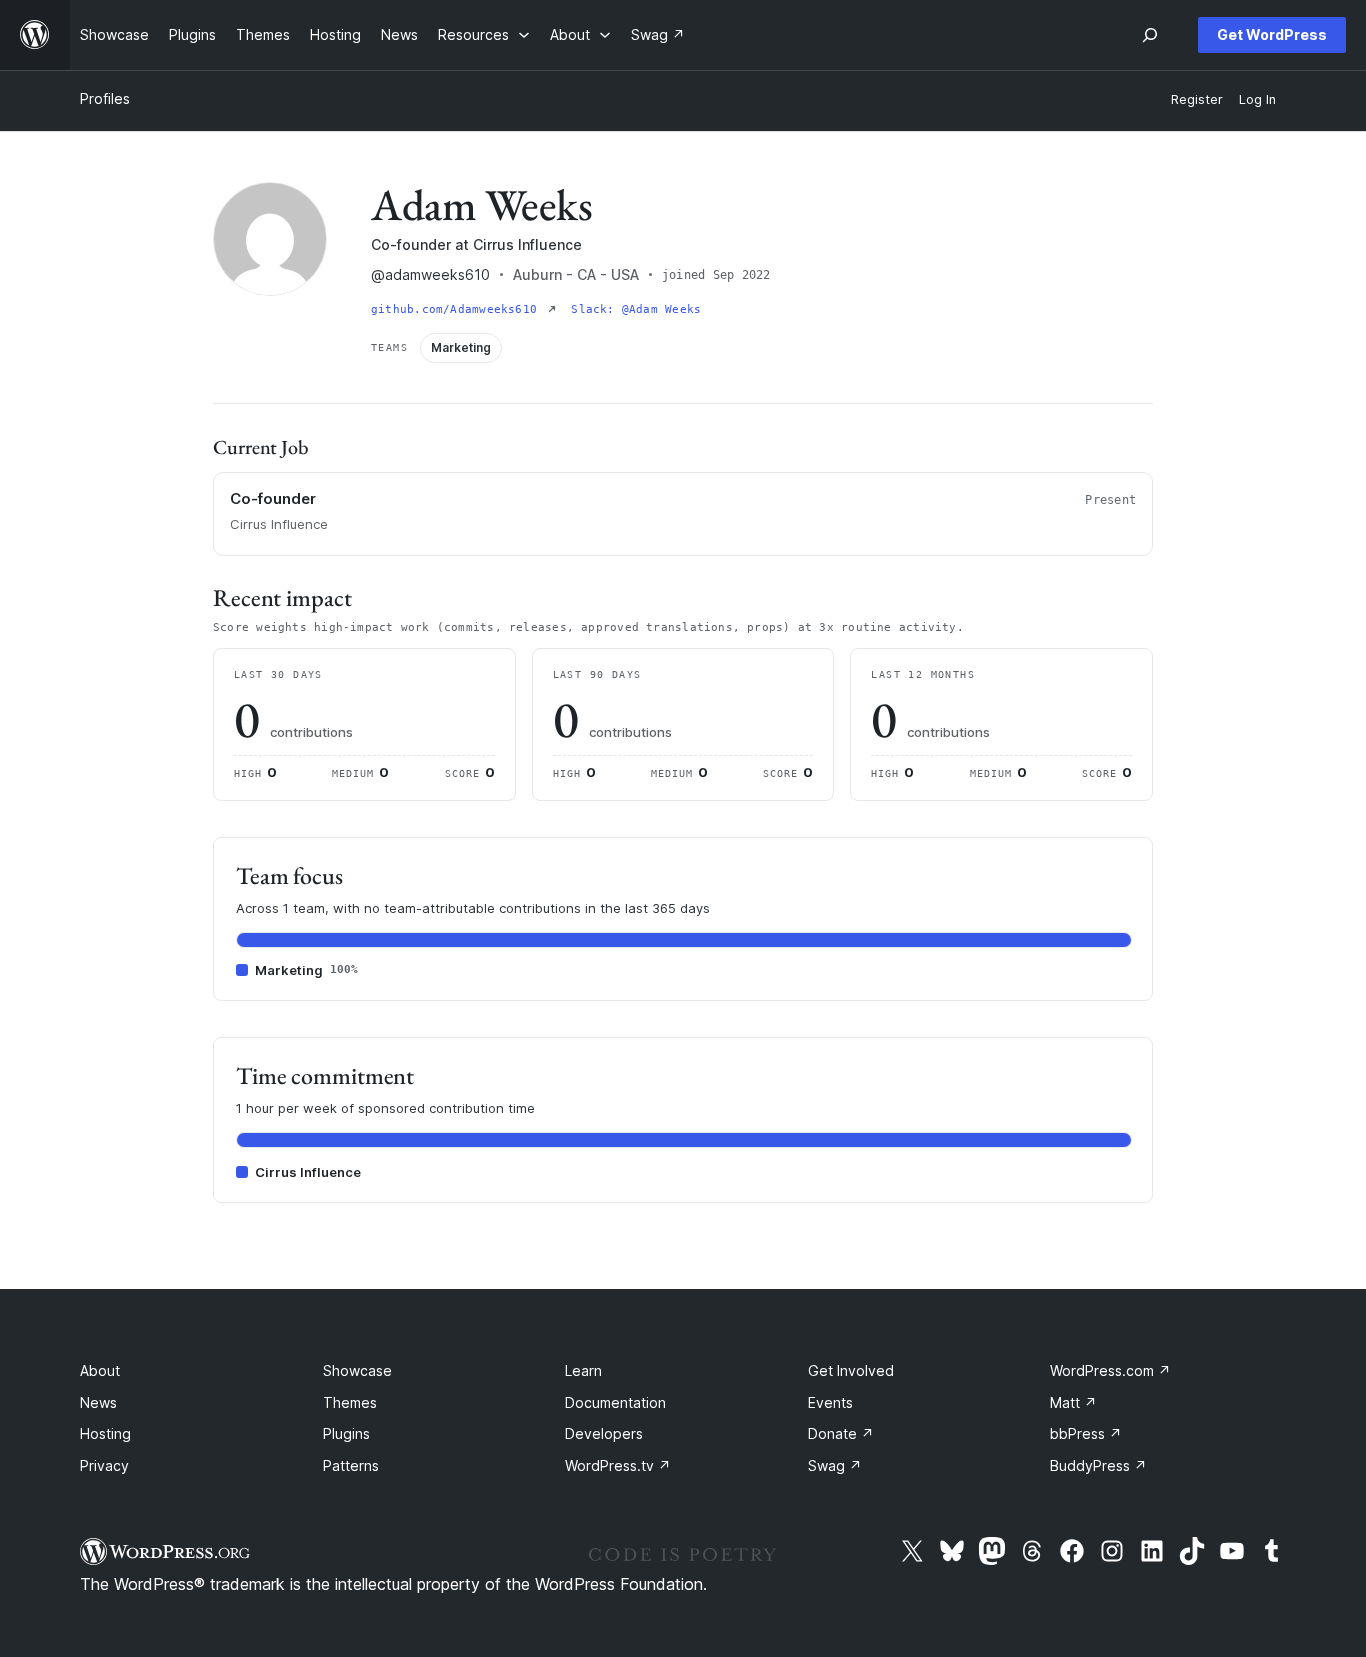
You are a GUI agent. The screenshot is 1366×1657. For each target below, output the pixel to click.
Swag (835, 1465)
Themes (350, 1402)
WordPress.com (1110, 1370)
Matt (1073, 1402)
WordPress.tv (618, 1465)
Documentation (615, 1402)
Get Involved (851, 1370)
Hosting (105, 1433)
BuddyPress (1098, 1465)
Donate (841, 1433)
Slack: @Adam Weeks (636, 309)
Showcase (357, 1370)
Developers (604, 1433)
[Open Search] (1150, 35)
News (98, 1402)
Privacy (104, 1465)
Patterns (351, 1465)
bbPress (1086, 1433)
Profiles (105, 98)
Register (1197, 99)
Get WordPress (1272, 34)
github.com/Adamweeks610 (457, 309)
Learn (583, 1370)
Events (830, 1402)
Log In (1257, 99)
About (100, 1370)
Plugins (346, 1433)
